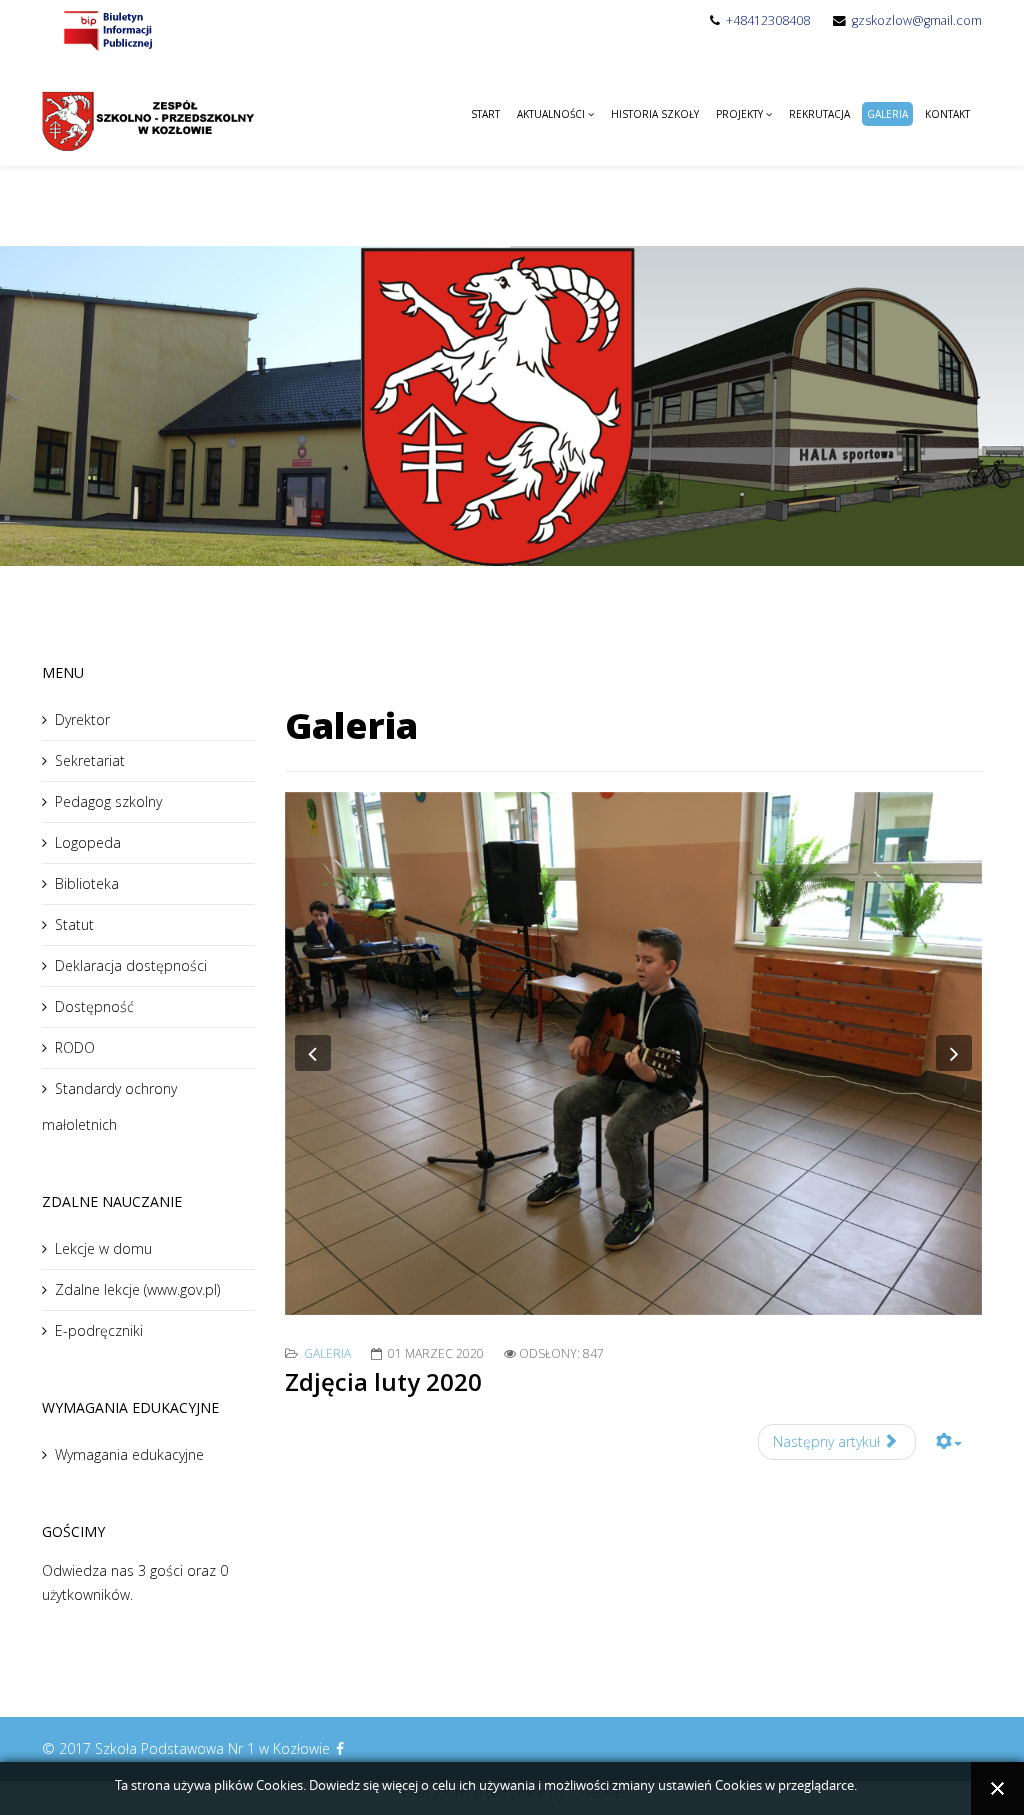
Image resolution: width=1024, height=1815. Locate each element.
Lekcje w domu (103, 1248)
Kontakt (947, 114)
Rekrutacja (819, 114)
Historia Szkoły (655, 114)
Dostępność (94, 1006)
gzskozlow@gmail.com (917, 20)
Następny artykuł (828, 1441)
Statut (74, 924)
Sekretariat (90, 760)
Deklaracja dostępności (131, 965)
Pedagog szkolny (108, 801)
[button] (313, 1053)
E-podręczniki (99, 1330)
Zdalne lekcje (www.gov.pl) (137, 1289)
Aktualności (551, 114)
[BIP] (107, 29)
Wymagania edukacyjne (129, 1454)
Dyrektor (82, 719)
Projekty (739, 114)
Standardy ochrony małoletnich (109, 1106)
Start (485, 114)
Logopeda (88, 842)
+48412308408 (768, 20)
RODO (75, 1047)
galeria (327, 1353)
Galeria (887, 114)
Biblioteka (87, 883)
